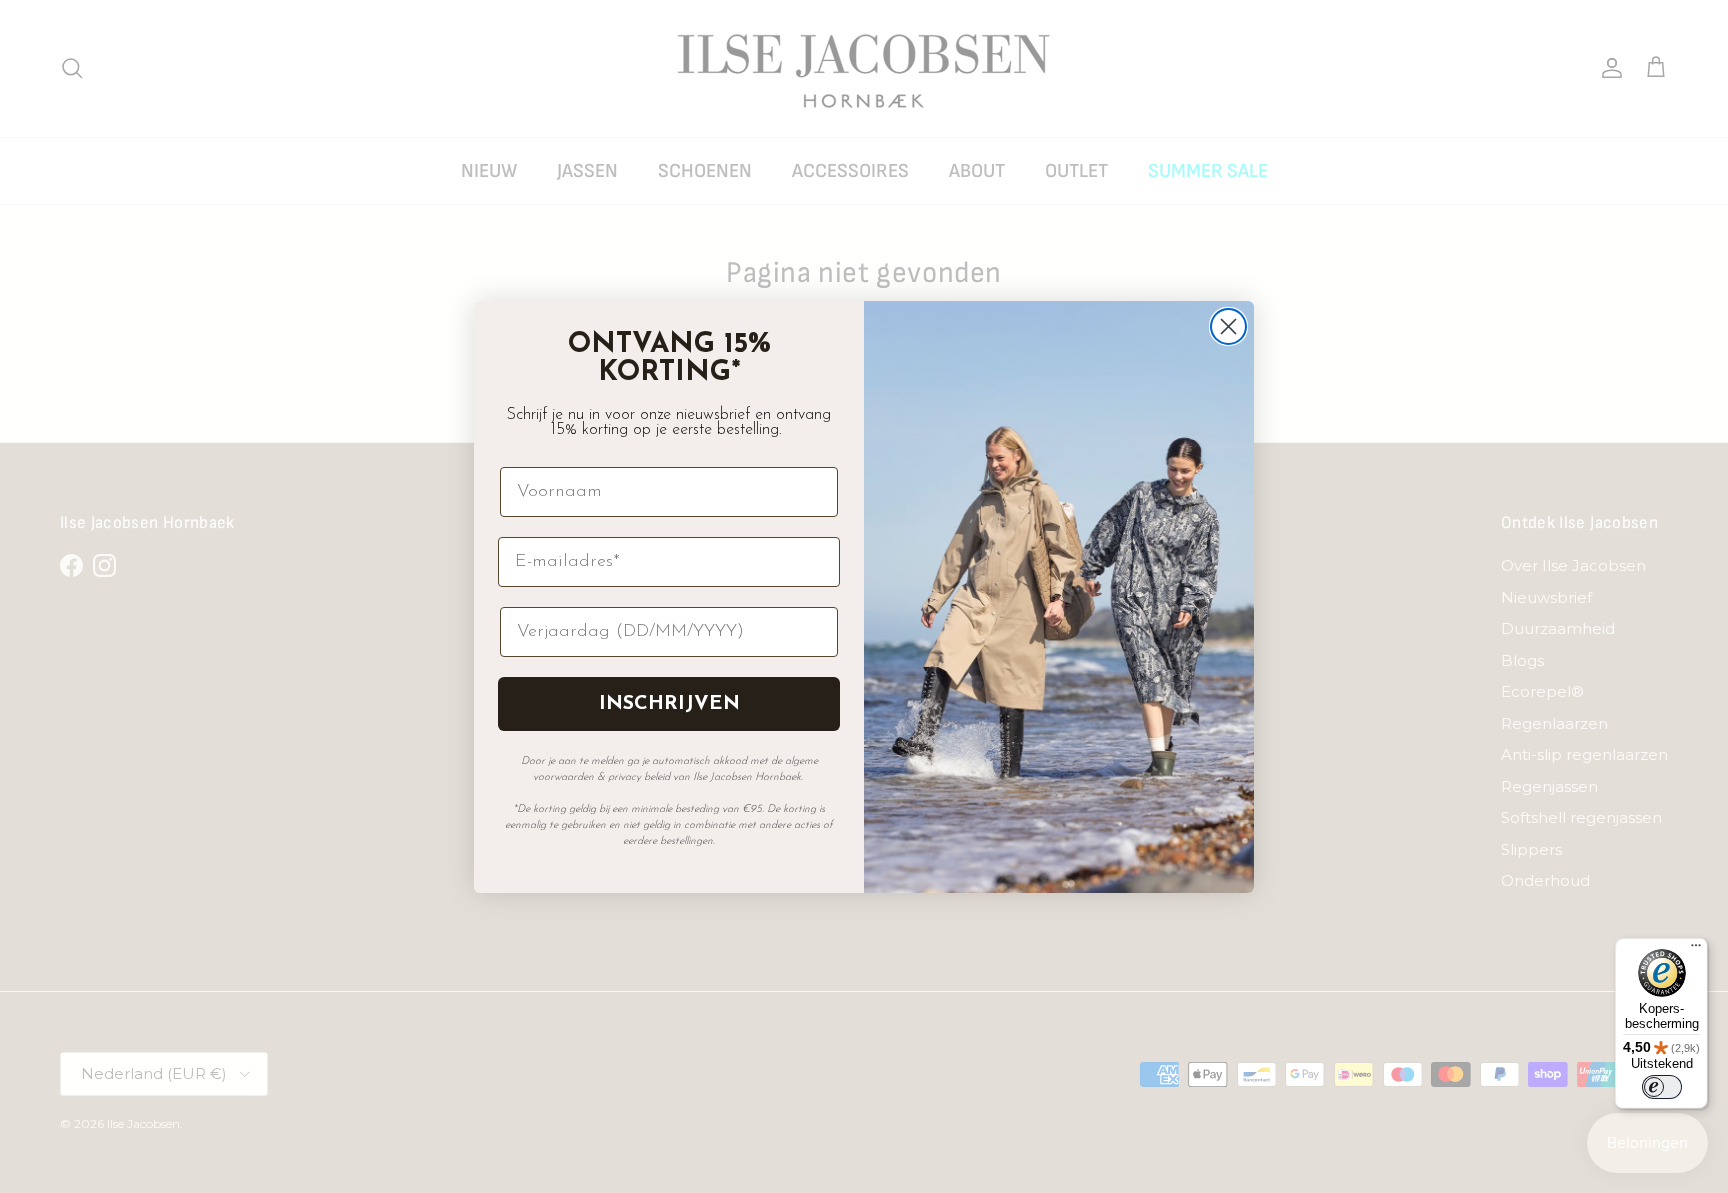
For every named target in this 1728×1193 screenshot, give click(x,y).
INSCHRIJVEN (669, 704)
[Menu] (1696, 950)
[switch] (1662, 1087)
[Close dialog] (1228, 326)
